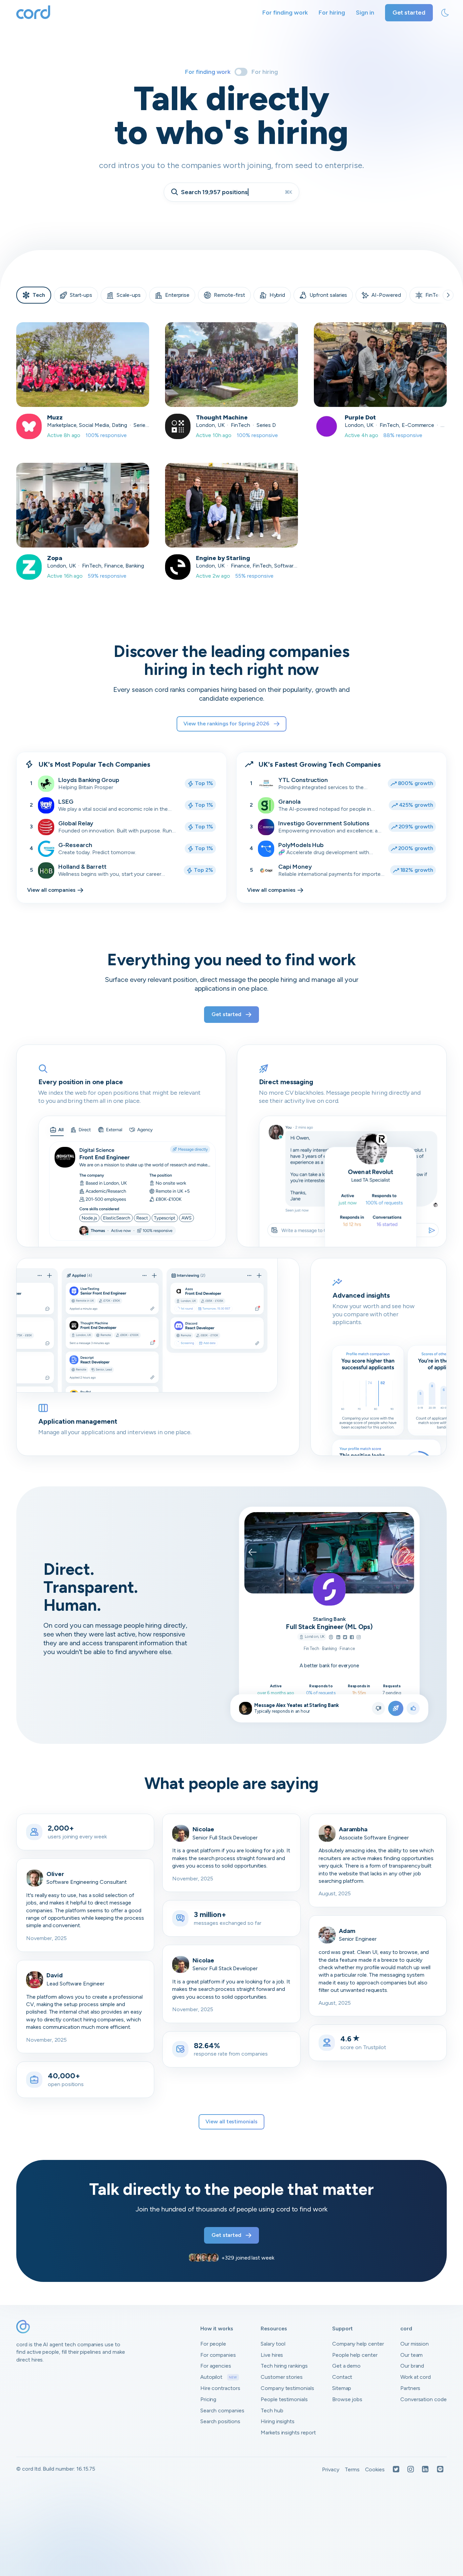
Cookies (375, 2469)
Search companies (222, 2410)
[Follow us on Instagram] (411, 2470)
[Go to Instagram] (359, 1638)
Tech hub (272, 2410)
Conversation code (424, 2399)
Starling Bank (329, 1619)
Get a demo (347, 2366)
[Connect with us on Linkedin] (425, 2470)
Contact (342, 2377)
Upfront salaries (328, 295)
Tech (39, 295)
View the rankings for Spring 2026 (226, 724)
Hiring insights (278, 2421)
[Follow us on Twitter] (396, 2470)
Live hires (272, 2355)
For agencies (216, 2366)
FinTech (435, 295)
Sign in (365, 13)
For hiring (332, 13)
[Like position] (413, 1708)
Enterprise (177, 295)
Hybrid (277, 295)
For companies (218, 2355)
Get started (409, 13)
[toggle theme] (445, 13)
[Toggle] (241, 72)
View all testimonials (231, 2121)
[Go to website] (331, 1638)
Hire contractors (220, 2388)
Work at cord (416, 2377)
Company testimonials (287, 2388)
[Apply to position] (396, 1708)
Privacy (331, 2469)
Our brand (412, 2366)
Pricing (208, 2399)
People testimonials (284, 2399)
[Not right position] (378, 1708)
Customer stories (282, 2377)
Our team (412, 2355)
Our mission (415, 2344)
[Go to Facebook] (352, 1638)
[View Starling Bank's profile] (329, 1589)
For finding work (285, 13)
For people (213, 2344)
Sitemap (342, 2388)
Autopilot (219, 2377)
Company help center (358, 2344)
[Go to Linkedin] (338, 1638)
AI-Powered (386, 295)
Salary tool (273, 2344)
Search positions (220, 2421)
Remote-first (229, 295)
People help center (355, 2355)
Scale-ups (129, 295)
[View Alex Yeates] (245, 1708)
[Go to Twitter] (345, 1638)
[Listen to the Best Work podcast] (440, 2470)
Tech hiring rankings (284, 2366)
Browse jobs (347, 2399)
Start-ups (81, 295)
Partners (410, 2388)
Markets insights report (288, 2433)
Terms (352, 2469)
